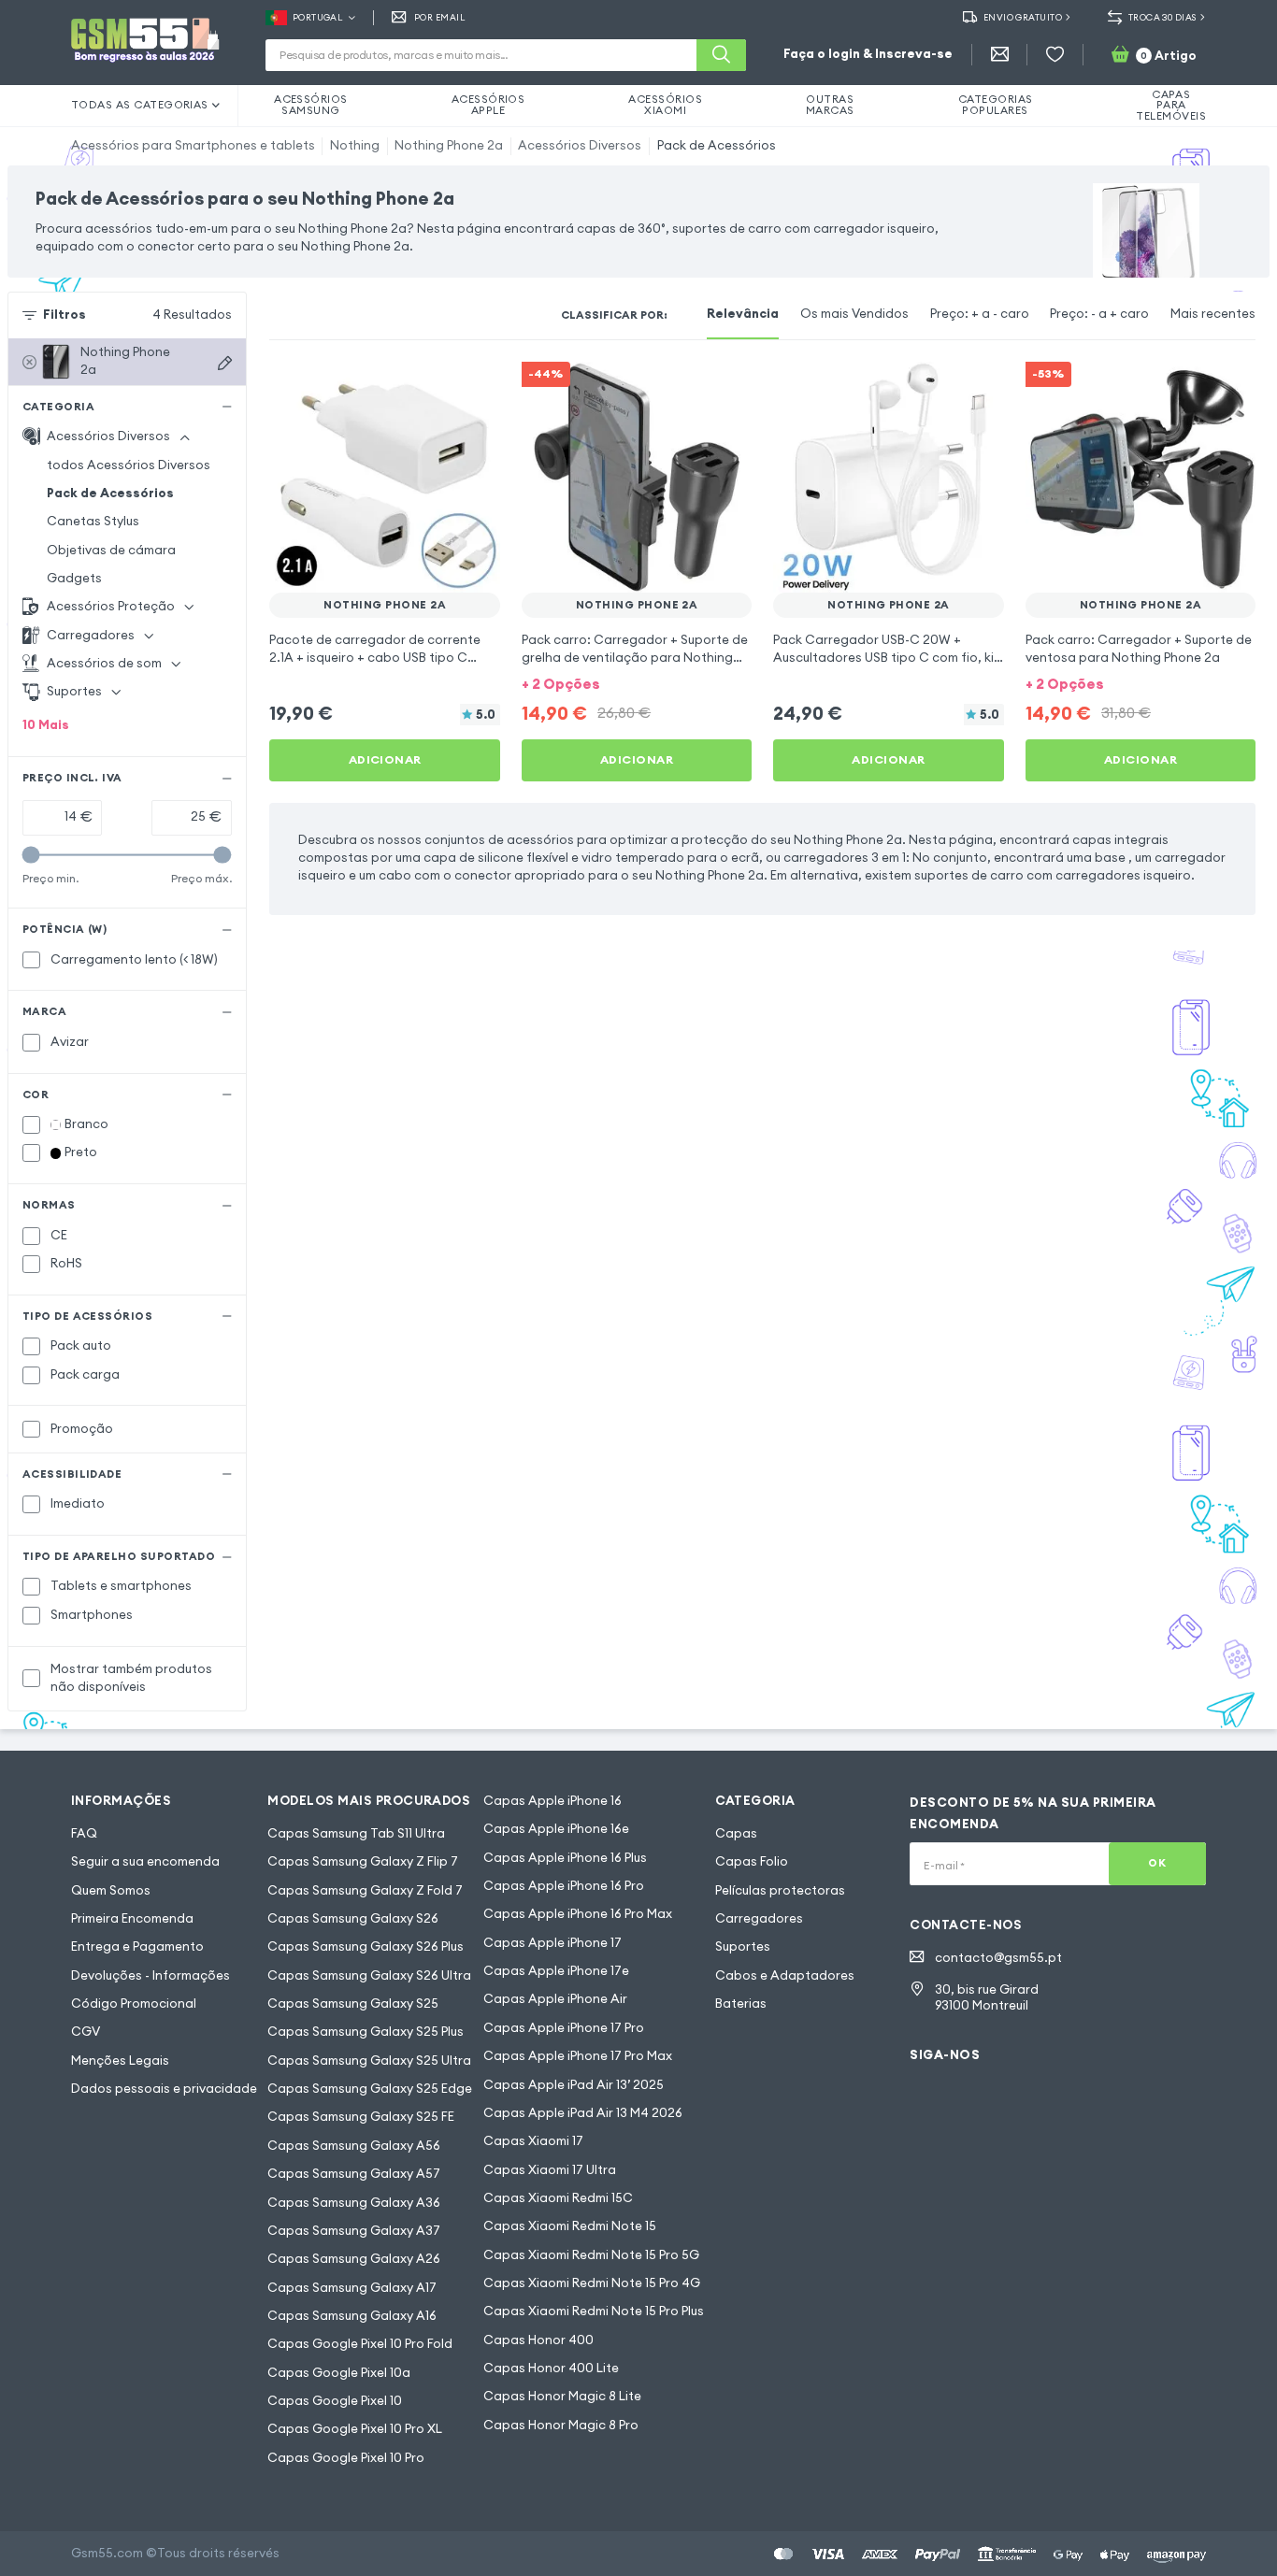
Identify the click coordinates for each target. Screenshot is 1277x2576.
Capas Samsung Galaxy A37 (354, 2231)
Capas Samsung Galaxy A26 (354, 2259)
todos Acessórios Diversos (129, 465)
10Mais (46, 725)
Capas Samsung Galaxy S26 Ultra (369, 1975)
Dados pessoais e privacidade (164, 2089)
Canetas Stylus (93, 521)
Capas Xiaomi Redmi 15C (558, 2198)
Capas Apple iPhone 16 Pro (564, 1886)
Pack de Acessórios (717, 145)
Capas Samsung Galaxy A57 (354, 2174)
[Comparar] (438, 388)
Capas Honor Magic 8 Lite (562, 2396)
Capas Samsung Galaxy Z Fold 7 (365, 1890)
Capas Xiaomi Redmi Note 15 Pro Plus (594, 2311)
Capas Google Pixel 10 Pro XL (355, 2429)
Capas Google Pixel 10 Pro (346, 2458)
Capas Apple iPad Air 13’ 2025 (574, 2085)
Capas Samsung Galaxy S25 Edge (370, 2089)
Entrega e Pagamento (137, 1946)
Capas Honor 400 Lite (551, 2368)
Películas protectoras (780, 1890)
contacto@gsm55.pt (998, 1958)
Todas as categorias (140, 105)
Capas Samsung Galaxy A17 (352, 2288)
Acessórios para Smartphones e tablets (193, 145)
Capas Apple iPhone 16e (556, 1829)
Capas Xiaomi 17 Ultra (550, 2170)
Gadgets (74, 578)
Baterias (741, 2004)
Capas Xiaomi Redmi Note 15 (570, 2226)
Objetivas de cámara (111, 550)
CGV (86, 2032)
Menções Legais (120, 2061)
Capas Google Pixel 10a (339, 2373)
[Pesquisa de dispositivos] (225, 363)
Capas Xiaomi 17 (533, 2141)
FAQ (84, 1833)
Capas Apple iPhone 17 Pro (564, 2028)
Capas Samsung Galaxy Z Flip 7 (363, 1861)
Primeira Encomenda (132, 1918)
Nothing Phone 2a (449, 145)
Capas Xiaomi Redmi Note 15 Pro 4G (592, 2283)
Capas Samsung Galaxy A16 (352, 2316)
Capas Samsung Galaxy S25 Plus (366, 2032)
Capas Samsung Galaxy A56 (354, 2146)
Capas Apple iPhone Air (555, 1999)
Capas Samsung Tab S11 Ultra (356, 1833)
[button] (637, 683)
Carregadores (759, 1918)
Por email (439, 18)
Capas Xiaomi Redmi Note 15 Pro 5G (591, 2255)
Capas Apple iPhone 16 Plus (565, 1858)
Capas (736, 1833)
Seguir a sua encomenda (145, 1861)
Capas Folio (752, 1861)
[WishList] (1055, 55)
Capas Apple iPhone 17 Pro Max (578, 2056)
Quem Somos (111, 1890)
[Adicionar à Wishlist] (474, 388)
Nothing (355, 145)
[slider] (31, 855)
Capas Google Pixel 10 (335, 2401)
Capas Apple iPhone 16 (552, 1801)
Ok (1157, 1863)
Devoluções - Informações (151, 1975)
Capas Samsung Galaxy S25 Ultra (369, 2061)
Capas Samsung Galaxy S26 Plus (366, 1946)
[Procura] (721, 55)
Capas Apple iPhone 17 (552, 1943)
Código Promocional (134, 2004)
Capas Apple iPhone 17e (556, 1971)
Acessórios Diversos (580, 145)
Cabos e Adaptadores (785, 1975)
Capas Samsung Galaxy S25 (353, 2004)
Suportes (743, 1946)
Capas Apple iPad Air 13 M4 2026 (583, 2113)
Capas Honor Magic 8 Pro (561, 2425)
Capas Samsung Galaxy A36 (354, 2203)
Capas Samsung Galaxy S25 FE (361, 2117)
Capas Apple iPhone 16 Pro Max (578, 1914)
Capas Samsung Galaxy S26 (353, 1918)
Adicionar (385, 759)
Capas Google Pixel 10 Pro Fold (360, 2344)
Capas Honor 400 (538, 2340)
